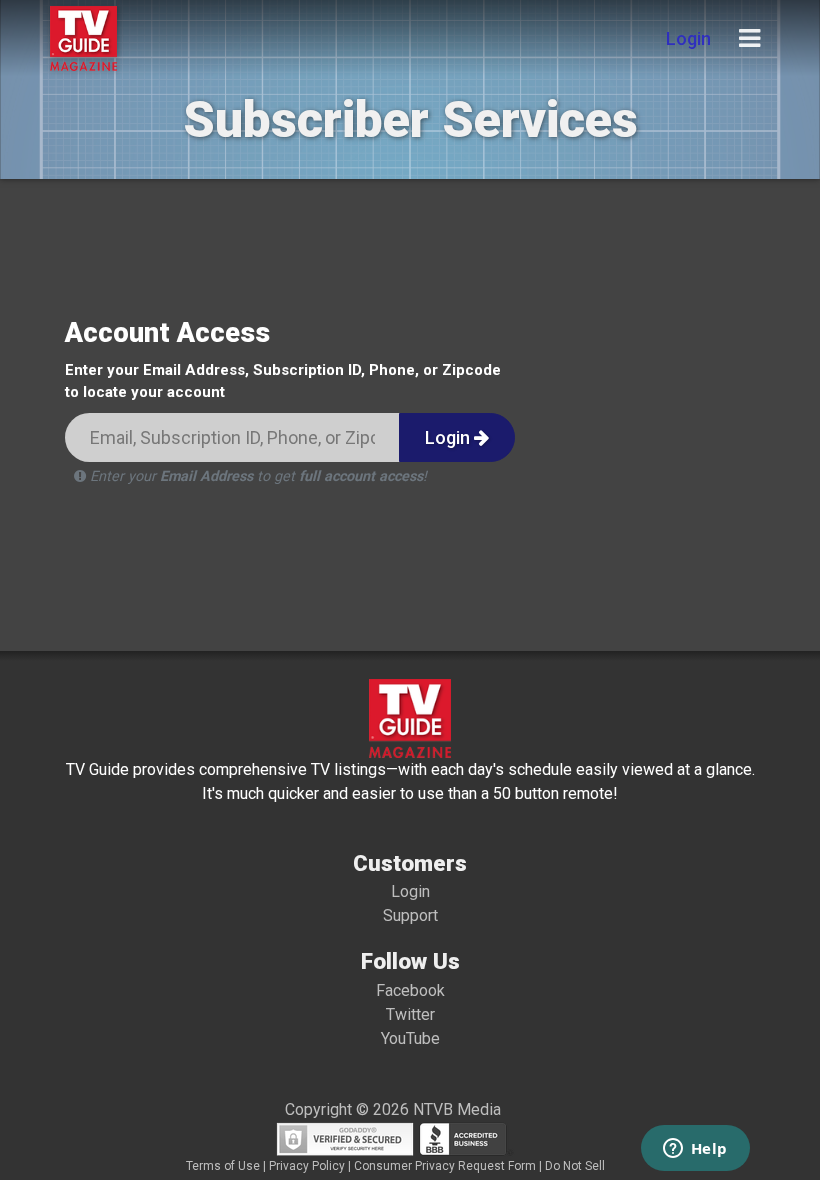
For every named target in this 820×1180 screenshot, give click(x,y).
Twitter (410, 1014)
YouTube (410, 1038)
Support (410, 915)
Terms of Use (223, 1166)
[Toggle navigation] (749, 38)
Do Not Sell (575, 1166)
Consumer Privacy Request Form (445, 1166)
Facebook (410, 990)
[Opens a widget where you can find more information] (695, 1150)
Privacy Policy (307, 1166)
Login (688, 38)
